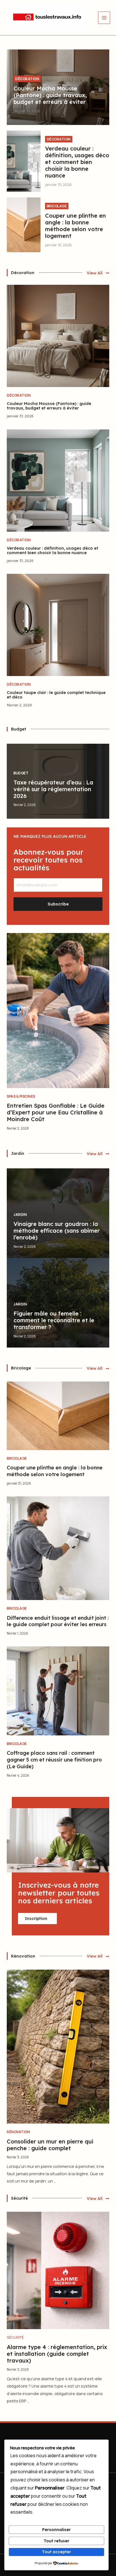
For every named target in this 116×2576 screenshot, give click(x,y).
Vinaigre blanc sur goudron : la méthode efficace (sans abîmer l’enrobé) (57, 1231)
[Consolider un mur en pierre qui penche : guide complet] (58, 2046)
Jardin (20, 1215)
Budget (21, 773)
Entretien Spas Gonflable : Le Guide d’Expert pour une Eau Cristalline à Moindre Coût (56, 1112)
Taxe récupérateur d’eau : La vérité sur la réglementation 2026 (53, 789)
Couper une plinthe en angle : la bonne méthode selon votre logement (75, 226)
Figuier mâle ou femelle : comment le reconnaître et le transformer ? (54, 1320)
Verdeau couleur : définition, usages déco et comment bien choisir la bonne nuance (77, 162)
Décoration (27, 79)
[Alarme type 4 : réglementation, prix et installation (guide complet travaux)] (58, 2270)
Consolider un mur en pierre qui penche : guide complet (50, 2145)
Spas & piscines (21, 1096)
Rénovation (18, 2132)
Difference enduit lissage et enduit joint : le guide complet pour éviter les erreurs (58, 1621)
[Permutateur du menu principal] (104, 18)
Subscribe (58, 904)
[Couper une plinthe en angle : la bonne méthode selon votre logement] (24, 225)
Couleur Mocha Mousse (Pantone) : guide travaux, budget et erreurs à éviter (50, 95)
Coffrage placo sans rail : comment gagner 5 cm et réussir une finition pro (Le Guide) (54, 1760)
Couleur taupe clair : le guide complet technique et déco (56, 695)
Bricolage (57, 206)
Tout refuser (56, 2541)
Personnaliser (56, 2530)
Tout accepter (56, 2552)
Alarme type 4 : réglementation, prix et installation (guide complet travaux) (57, 2354)
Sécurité (15, 2337)
